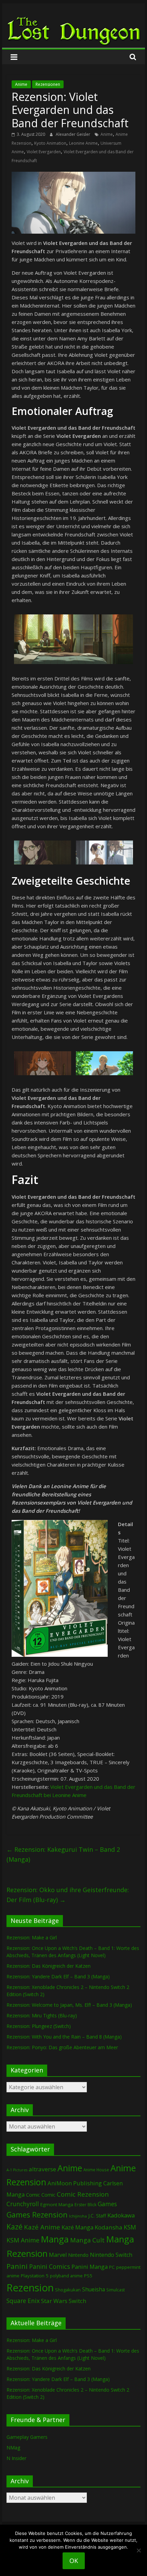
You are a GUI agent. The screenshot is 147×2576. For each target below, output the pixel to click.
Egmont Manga (57, 2204)
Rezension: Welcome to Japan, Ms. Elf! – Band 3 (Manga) (69, 2005)
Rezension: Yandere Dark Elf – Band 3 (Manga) (58, 1976)
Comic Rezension (83, 2194)
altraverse (42, 2169)
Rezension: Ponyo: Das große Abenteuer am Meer (62, 2047)
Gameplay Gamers (27, 2437)
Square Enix (23, 2301)
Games (107, 2204)
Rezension (30, 2288)
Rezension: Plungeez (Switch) (39, 2026)
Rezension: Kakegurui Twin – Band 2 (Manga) (63, 1854)
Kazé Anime (42, 2227)
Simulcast (116, 2290)
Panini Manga (90, 2267)
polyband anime (66, 2276)
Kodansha (109, 2227)
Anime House (96, 2170)
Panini (17, 2266)
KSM (130, 2227)
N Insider (16, 2458)
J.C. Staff (97, 2216)
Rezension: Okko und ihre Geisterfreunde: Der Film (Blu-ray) (68, 1895)
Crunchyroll (23, 2204)
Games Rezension (37, 2215)
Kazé (15, 2227)
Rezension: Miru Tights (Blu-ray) (42, 2015)
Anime (21, 84)
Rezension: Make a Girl (32, 1937)
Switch (77, 2301)
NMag (13, 2448)
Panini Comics (50, 2266)
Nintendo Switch (111, 2255)
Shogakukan (68, 2290)
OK (74, 2561)
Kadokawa (121, 2215)
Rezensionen (48, 84)
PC (112, 2267)
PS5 (88, 2276)
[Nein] (138, 2550)
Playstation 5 (35, 2276)
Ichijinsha (78, 2216)
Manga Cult (87, 2240)
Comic (33, 2195)
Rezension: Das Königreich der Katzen (49, 1966)
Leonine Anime (83, 143)
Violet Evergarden (44, 152)
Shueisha (93, 2289)
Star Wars (54, 2301)
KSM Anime (23, 2240)
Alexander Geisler (73, 134)
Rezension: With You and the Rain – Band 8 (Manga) (64, 2037)
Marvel (58, 2255)
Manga (55, 2239)
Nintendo (78, 2255)
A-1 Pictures (17, 2170)
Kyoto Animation (50, 143)
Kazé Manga (77, 2227)
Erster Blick (85, 2205)
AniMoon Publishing (75, 2183)
